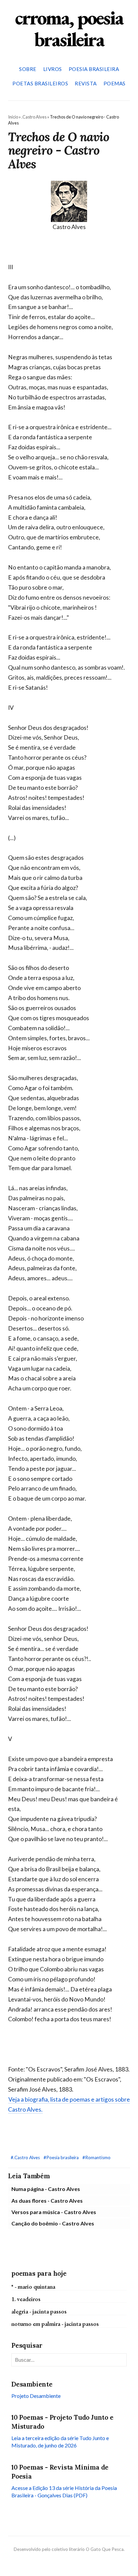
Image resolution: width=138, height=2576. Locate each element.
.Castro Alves (34, 117)
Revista (86, 83)
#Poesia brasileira (62, 2157)
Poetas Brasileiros (40, 83)
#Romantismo (96, 2157)
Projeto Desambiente (36, 2396)
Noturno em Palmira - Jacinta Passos (55, 2324)
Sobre (28, 69)
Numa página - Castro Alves (46, 2189)
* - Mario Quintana (33, 2287)
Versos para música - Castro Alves (54, 2212)
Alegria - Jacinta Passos (39, 2311)
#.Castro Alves (26, 2157)
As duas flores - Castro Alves (47, 2201)
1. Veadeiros (26, 2299)
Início (13, 117)
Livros (53, 69)
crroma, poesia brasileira (69, 28)
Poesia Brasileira (94, 69)
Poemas (115, 83)
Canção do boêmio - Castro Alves (53, 2223)
